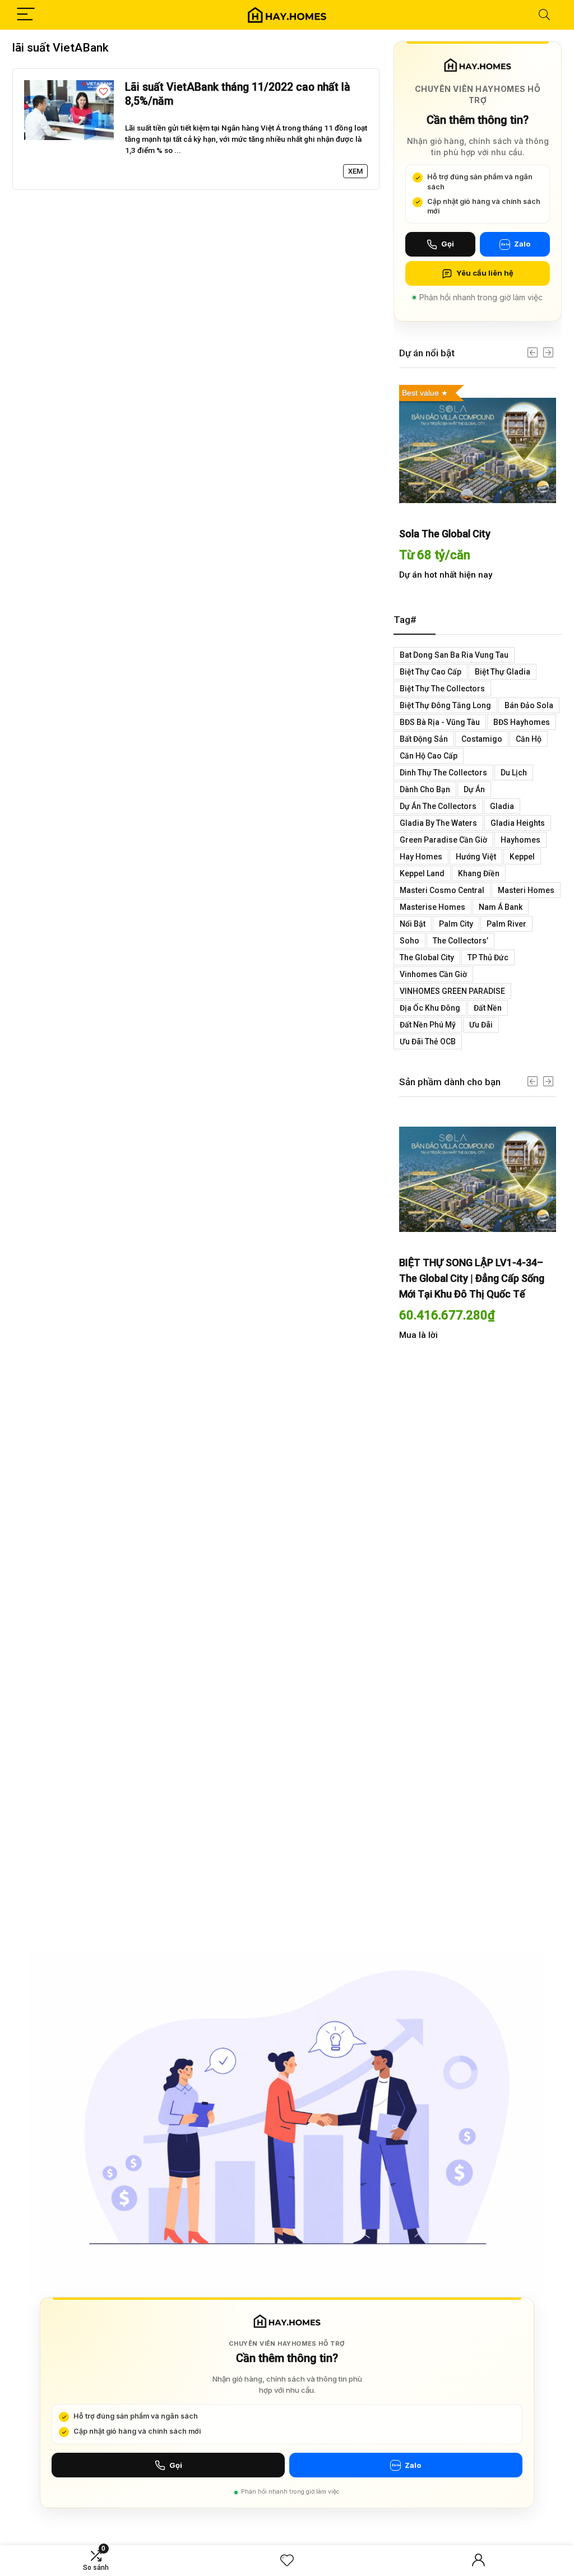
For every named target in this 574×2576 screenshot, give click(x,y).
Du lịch (514, 773)
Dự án (474, 789)
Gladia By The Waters (438, 823)
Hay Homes (421, 857)
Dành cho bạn (425, 789)
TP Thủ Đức (488, 957)
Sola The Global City (445, 534)
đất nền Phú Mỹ (428, 1025)
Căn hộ (529, 739)
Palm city (456, 924)
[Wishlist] (287, 2561)
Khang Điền (479, 873)
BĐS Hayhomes (522, 722)
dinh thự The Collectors (443, 773)
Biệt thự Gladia (503, 672)
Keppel (522, 857)
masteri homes (526, 890)
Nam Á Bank (501, 907)
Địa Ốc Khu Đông (430, 1008)
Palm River (506, 924)
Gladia (502, 806)
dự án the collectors (438, 806)
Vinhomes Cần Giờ (433, 974)
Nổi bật (413, 924)
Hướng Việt (476, 857)
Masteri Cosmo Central (442, 890)
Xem (355, 171)
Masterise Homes (432, 907)
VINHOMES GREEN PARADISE (452, 991)
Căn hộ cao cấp (429, 756)
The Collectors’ (460, 941)
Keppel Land (422, 873)
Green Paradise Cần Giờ (443, 840)
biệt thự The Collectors (442, 689)
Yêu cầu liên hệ (485, 273)
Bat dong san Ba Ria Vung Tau (454, 655)
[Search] (544, 15)
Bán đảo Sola (529, 705)
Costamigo (482, 739)
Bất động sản (424, 739)
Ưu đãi (481, 1025)
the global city (427, 957)
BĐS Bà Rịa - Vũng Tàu (440, 722)
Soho (409, 941)
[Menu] (26, 15)
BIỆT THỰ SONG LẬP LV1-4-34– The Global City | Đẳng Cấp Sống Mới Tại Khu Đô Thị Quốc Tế (472, 1278)
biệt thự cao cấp (430, 672)
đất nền (488, 1008)
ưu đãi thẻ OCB (428, 1041)
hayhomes (520, 840)
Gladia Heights (518, 823)
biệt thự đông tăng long (445, 705)
